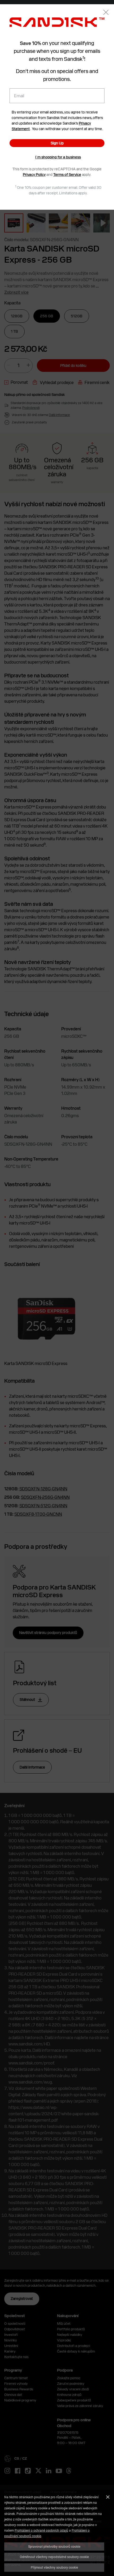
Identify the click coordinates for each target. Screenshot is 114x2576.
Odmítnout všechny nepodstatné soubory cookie (54, 2557)
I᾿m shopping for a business (58, 157)
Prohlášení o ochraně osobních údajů (41, 2530)
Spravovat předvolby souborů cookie (54, 2546)
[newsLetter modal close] (106, 13)
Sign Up (57, 143)
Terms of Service (67, 175)
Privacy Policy (34, 175)
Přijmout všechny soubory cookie (54, 2567)
